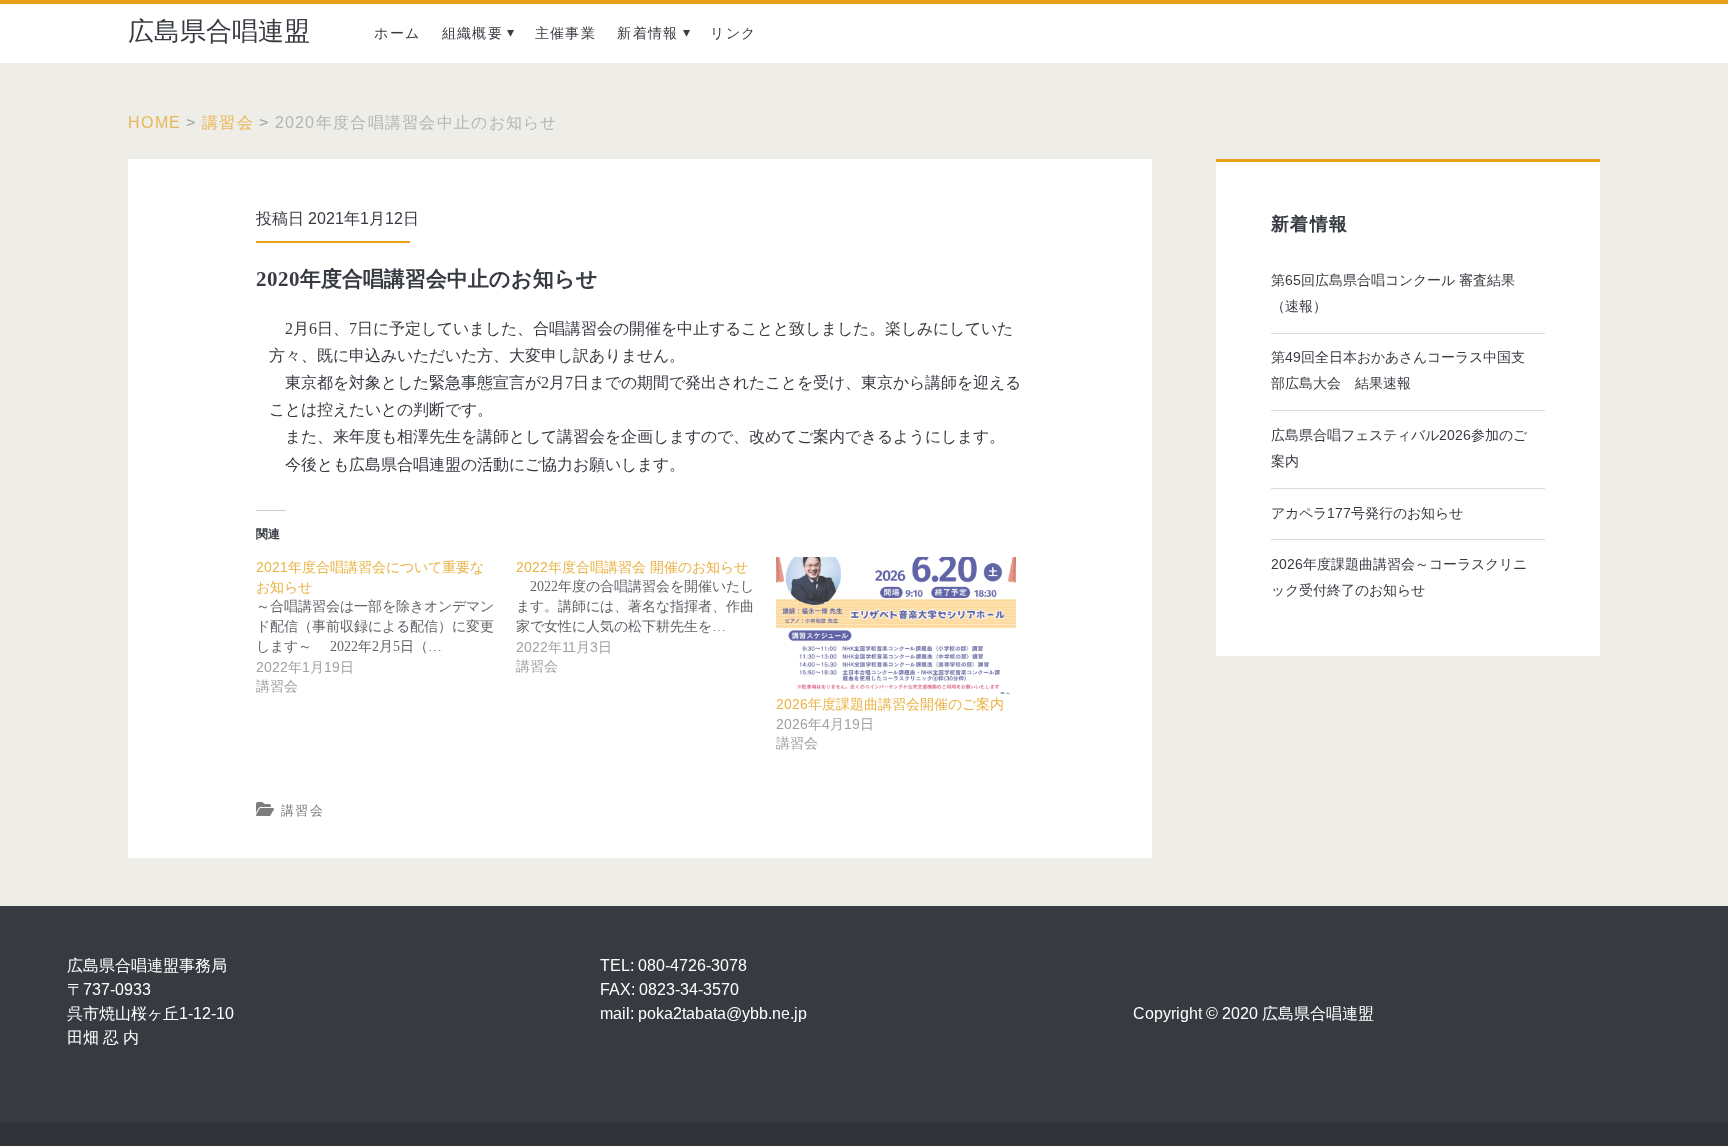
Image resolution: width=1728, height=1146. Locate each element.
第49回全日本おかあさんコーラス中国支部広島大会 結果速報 (1398, 370)
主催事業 (566, 33)
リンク (733, 33)
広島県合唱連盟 (219, 31)
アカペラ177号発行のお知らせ (1367, 513)
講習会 (228, 122)
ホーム (397, 33)
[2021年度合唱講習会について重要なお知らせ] (386, 627)
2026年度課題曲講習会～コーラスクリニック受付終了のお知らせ (1399, 577)
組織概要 (473, 33)
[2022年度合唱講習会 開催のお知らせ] (646, 617)
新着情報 (648, 33)
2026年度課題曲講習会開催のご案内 (890, 704)
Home (154, 122)
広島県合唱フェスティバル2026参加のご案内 (1399, 448)
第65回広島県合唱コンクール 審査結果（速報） (1393, 293)
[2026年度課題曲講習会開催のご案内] (896, 625)
